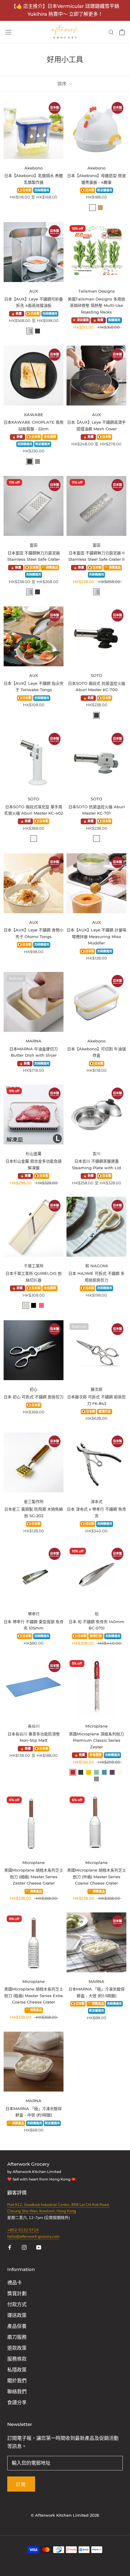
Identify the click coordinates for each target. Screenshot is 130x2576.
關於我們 (17, 2381)
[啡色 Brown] (100, 208)
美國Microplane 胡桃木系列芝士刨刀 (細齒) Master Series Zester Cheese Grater (34, 1877)
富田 (34, 545)
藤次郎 (97, 1389)
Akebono (34, 168)
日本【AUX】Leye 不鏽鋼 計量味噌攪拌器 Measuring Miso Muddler (96, 936)
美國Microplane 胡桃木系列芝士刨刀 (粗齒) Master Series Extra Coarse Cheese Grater (34, 1995)
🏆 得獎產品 (50, 568)
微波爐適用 (105, 190)
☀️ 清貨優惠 (81, 320)
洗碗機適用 (42, 190)
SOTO (96, 675)
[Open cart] (122, 32)
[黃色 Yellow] (89, 1772)
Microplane (96, 1726)
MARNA (34, 1041)
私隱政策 (17, 2370)
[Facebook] (10, 2247)
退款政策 (17, 2348)
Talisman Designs (97, 291)
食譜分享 (17, 2403)
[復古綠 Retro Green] (96, 1772)
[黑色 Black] (37, 331)
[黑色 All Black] (34, 1305)
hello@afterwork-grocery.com (33, 2236)
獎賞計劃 (17, 2294)
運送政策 (17, 2315)
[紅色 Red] (73, 1772)
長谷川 (34, 1726)
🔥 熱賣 (16, 314)
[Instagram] (24, 2247)
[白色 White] (93, 208)
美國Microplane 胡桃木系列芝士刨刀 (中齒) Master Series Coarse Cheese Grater (97, 1877)
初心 (34, 1389)
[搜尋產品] (111, 32)
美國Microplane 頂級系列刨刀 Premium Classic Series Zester (96, 1740)
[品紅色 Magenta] (41, 1305)
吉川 (96, 1153)
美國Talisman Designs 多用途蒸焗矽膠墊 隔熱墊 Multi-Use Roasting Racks (96, 305)
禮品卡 (15, 2283)
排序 (63, 84)
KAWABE (34, 415)
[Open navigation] (8, 32)
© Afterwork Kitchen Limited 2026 (65, 2515)
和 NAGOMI (97, 1266)
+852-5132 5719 (23, 2230)
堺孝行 (34, 1614)
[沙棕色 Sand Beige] (26, 1305)
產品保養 (17, 2326)
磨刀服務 (17, 2337)
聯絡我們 (17, 2392)
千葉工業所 (34, 1266)
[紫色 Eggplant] (112, 1772)
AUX (34, 291)
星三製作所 (34, 1501)
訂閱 (21, 2484)
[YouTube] (39, 2247)
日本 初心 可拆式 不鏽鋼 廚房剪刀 (34, 1397)
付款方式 (17, 2305)
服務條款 (17, 2359)
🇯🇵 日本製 (25, 190)
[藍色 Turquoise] (104, 1772)
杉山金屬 (34, 1153)
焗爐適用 (114, 320)
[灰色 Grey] (37, 461)
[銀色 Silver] (30, 331)
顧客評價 (18, 2193)
